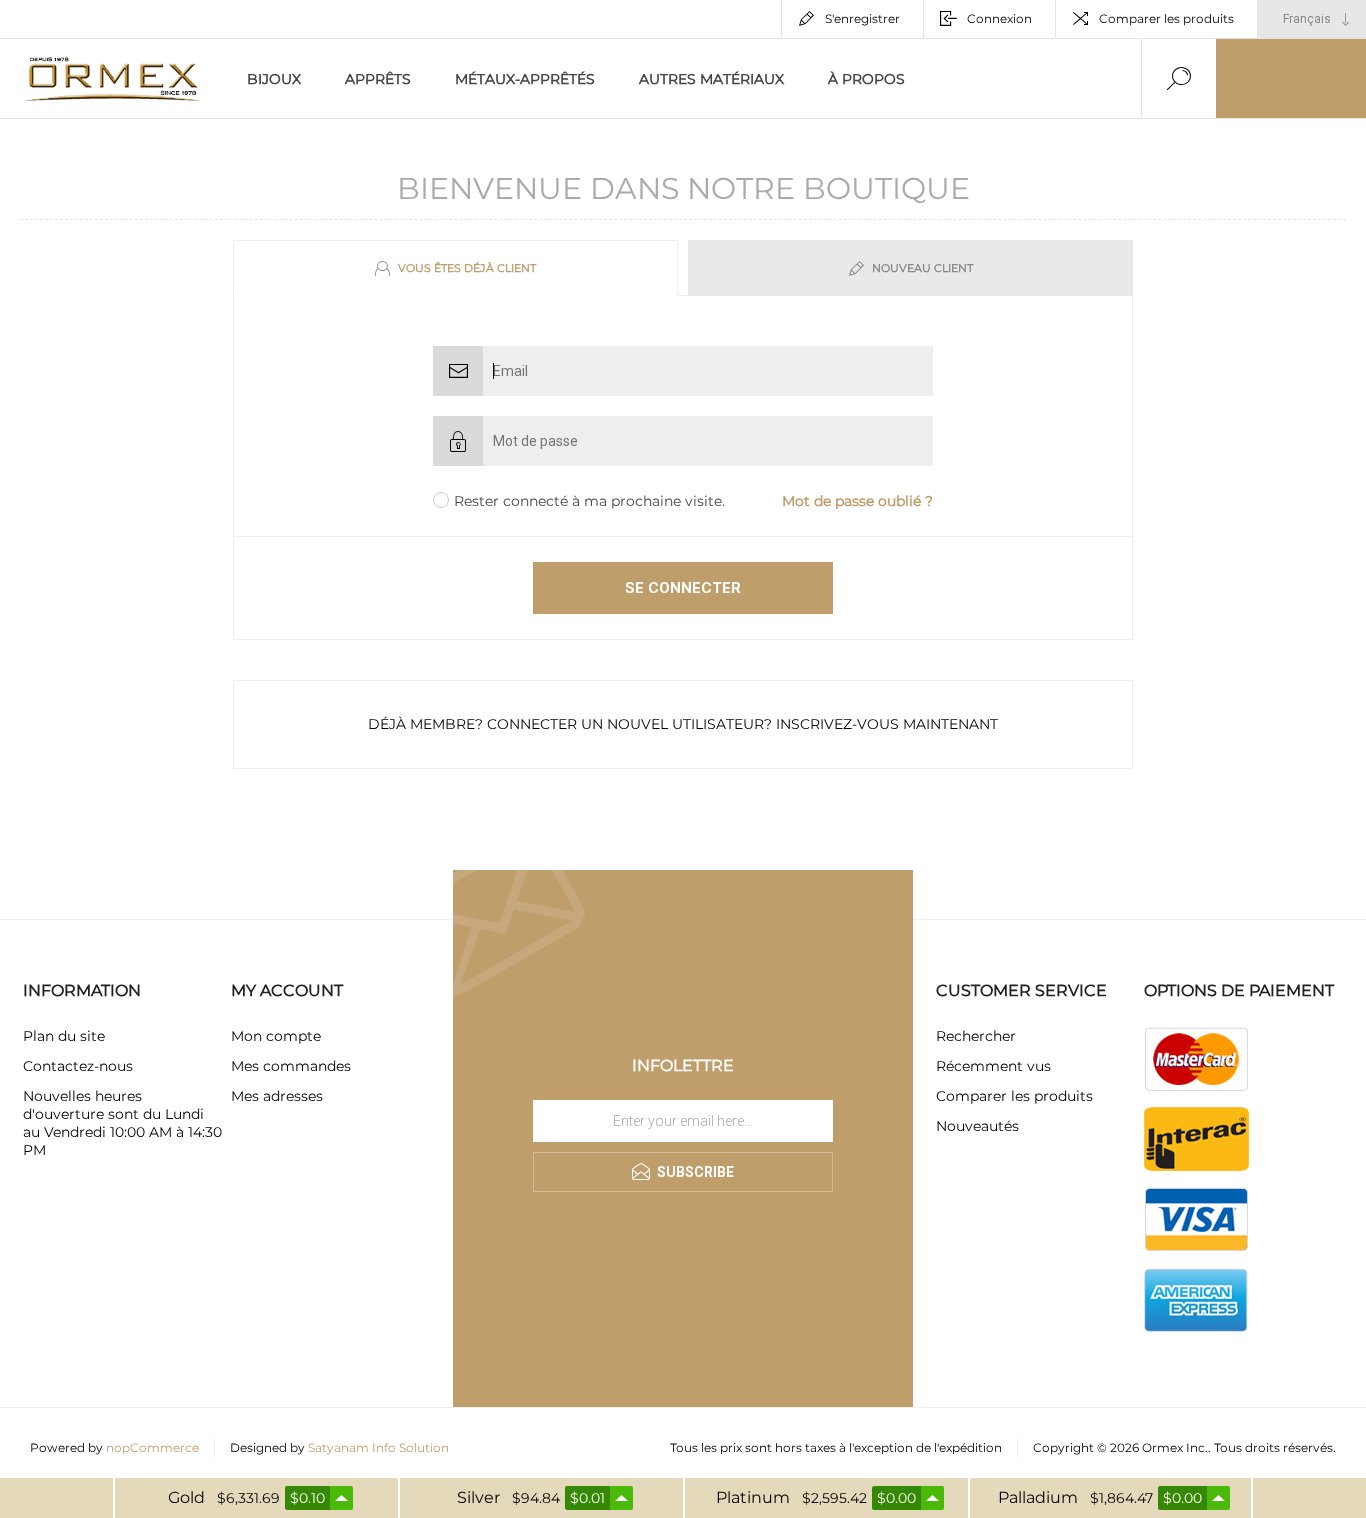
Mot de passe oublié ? (857, 501)
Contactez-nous (78, 1066)
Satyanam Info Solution (378, 1447)
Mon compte (276, 1036)
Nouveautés (977, 1126)
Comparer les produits (1166, 18)
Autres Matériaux (711, 79)
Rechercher (976, 1036)
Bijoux (274, 79)
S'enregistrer (862, 18)
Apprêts (378, 79)
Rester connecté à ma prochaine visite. (589, 501)
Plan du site (64, 1036)
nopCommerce (152, 1447)
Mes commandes (291, 1066)
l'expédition (968, 1447)
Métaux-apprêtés (525, 79)
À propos (866, 79)
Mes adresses (277, 1096)
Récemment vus (993, 1066)
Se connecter (683, 588)
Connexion (999, 18)
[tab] (458, 268)
